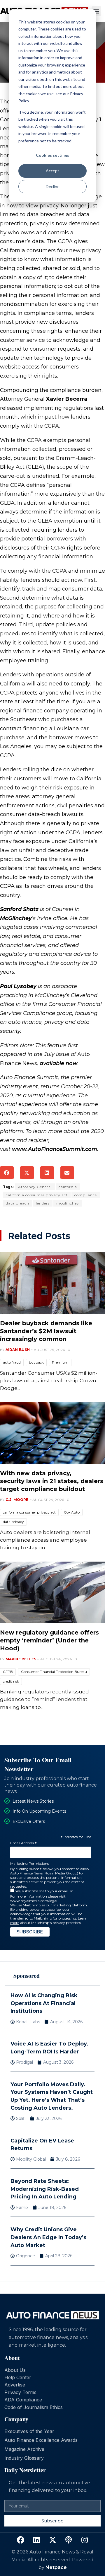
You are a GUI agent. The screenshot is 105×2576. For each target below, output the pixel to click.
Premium (60, 1362)
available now (59, 1063)
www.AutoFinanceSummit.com (55, 1149)
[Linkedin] (36, 2540)
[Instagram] (85, 2540)
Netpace (56, 2567)
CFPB (8, 1672)
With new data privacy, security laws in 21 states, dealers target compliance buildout (52, 1481)
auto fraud (12, 1362)
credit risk (11, 1681)
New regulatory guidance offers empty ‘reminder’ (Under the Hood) (49, 1640)
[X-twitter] (52, 2540)
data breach (17, 1203)
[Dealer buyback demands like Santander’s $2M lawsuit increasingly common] (52, 1283)
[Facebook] (20, 2540)
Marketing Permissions (29, 1863)
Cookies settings (52, 155)
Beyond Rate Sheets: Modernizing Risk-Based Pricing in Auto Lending (45, 2189)
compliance (86, 1195)
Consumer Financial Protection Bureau (54, 1672)
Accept (52, 171)
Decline (53, 186)
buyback (36, 1362)
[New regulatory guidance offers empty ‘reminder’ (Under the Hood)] (52, 1592)
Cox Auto (72, 1512)
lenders (43, 1203)
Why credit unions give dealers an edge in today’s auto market (48, 2237)
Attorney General (35, 1187)
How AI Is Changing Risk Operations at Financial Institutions (44, 2003)
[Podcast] (69, 2540)
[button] (96, 11)
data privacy (13, 1522)
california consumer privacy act (37, 1195)
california (68, 1187)
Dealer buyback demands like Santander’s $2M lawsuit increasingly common (46, 1331)
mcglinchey (68, 1203)
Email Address (23, 1843)
